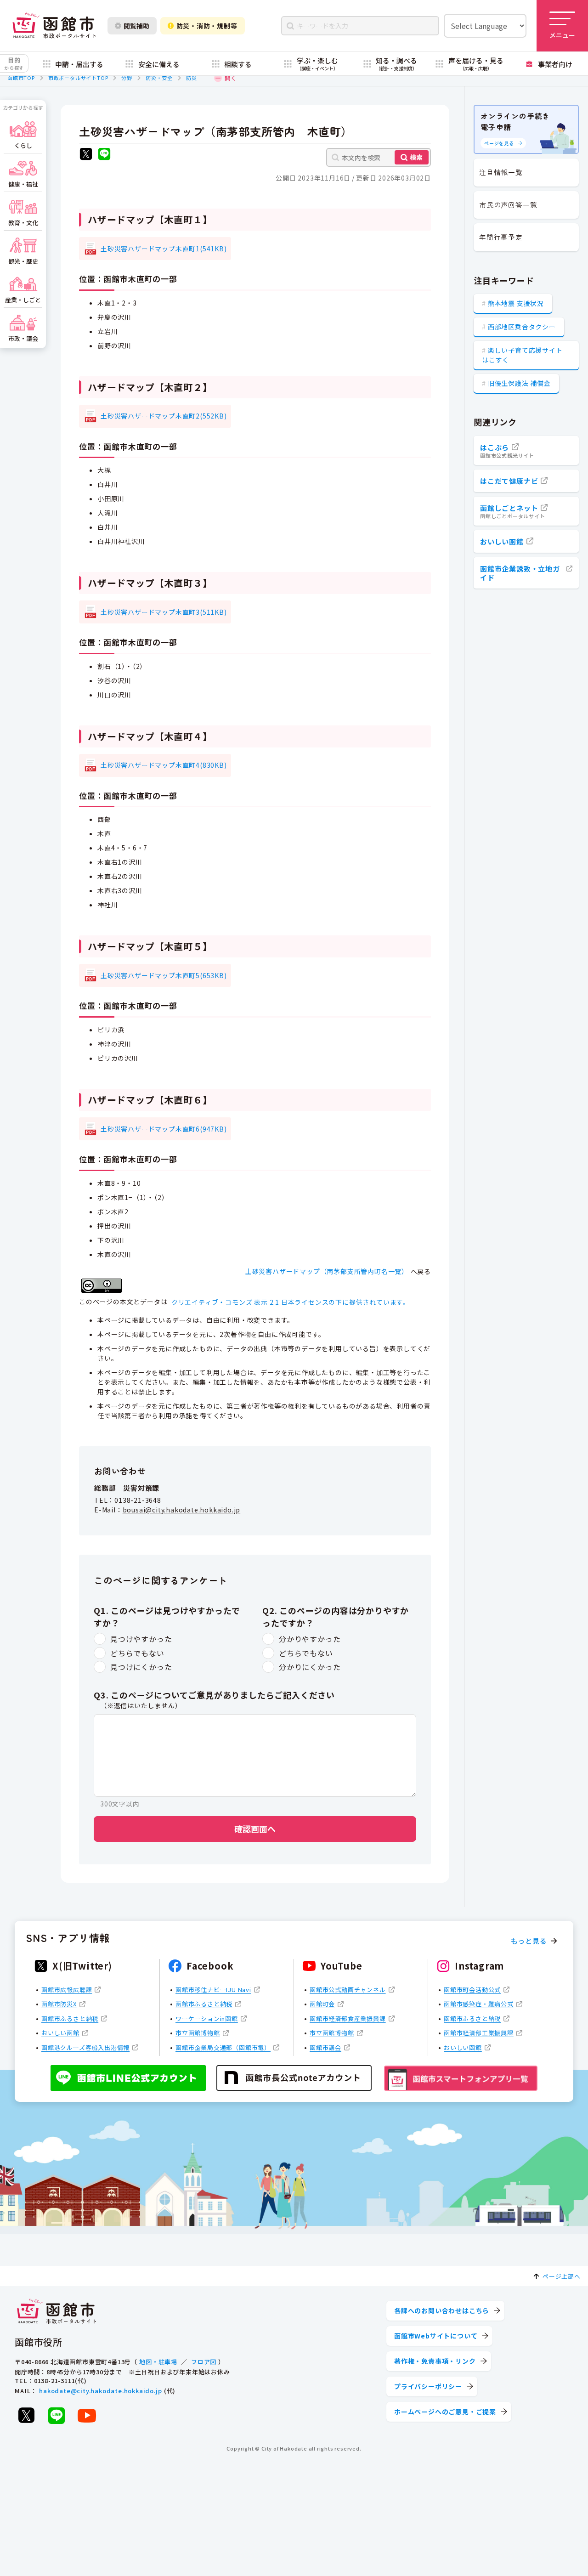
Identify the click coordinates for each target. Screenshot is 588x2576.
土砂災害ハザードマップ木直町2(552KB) (164, 416)
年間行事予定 (501, 237)
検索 (416, 157)
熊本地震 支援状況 (516, 303)
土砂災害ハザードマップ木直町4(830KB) (164, 765)
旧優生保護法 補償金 (519, 383)
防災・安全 (159, 78)
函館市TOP (21, 78)
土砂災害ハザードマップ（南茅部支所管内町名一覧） (327, 1271)
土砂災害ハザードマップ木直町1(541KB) (164, 249)
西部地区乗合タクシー (522, 327)
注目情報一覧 (501, 172)
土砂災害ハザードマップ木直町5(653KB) (164, 975)
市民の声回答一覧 (508, 205)
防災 (192, 78)
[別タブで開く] (86, 155)
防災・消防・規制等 (207, 26)
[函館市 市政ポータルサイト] (54, 26)
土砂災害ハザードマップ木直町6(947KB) (164, 1129)
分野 (127, 78)
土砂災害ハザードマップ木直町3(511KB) (164, 612)
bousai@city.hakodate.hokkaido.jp (182, 1510)
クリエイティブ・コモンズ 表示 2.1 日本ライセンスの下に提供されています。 (291, 1302)
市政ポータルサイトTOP (78, 78)
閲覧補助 (136, 26)
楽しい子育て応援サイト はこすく (522, 355)
